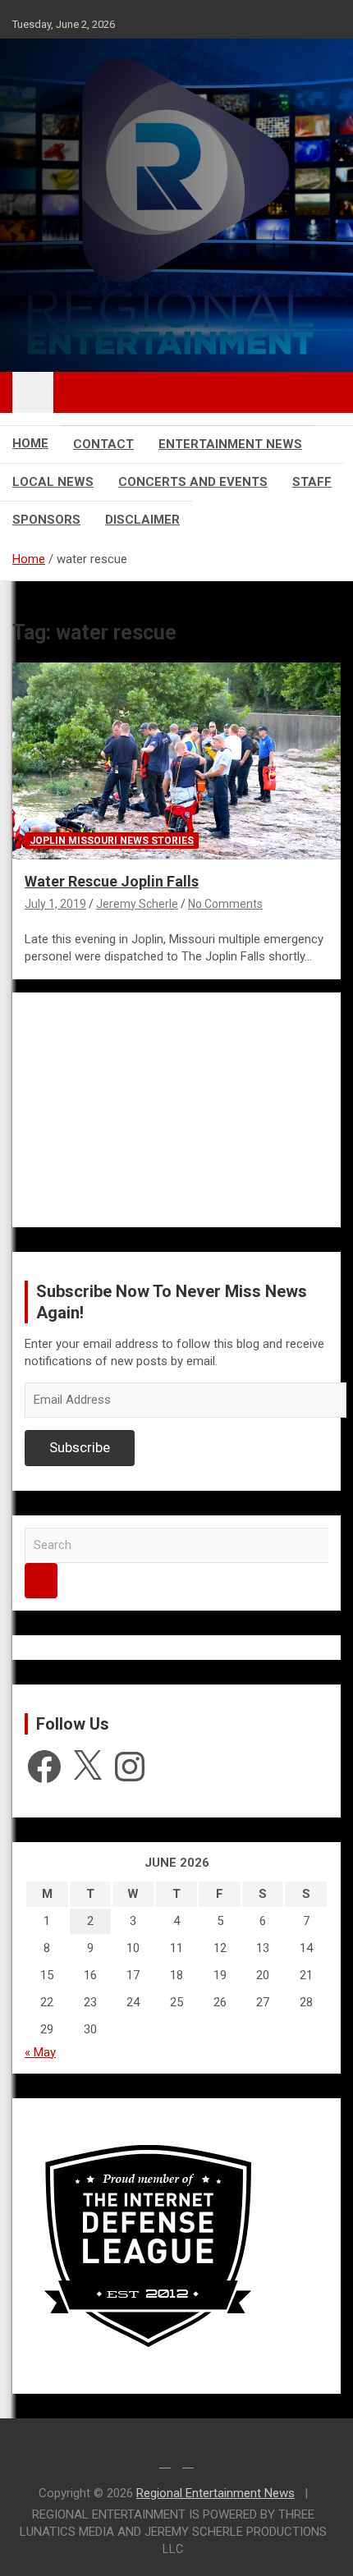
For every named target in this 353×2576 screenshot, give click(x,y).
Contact (103, 444)
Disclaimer (142, 520)
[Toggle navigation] (33, 392)
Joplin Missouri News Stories (112, 841)
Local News (53, 482)
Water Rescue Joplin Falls (112, 881)
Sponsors (46, 520)
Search (41, 1581)
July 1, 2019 (55, 904)
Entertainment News (230, 444)
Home (30, 443)
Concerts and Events (193, 482)
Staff (312, 482)
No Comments (225, 904)
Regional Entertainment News (215, 2493)
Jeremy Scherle (137, 904)
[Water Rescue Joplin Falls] (176, 761)
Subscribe (80, 1447)
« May (40, 2052)
